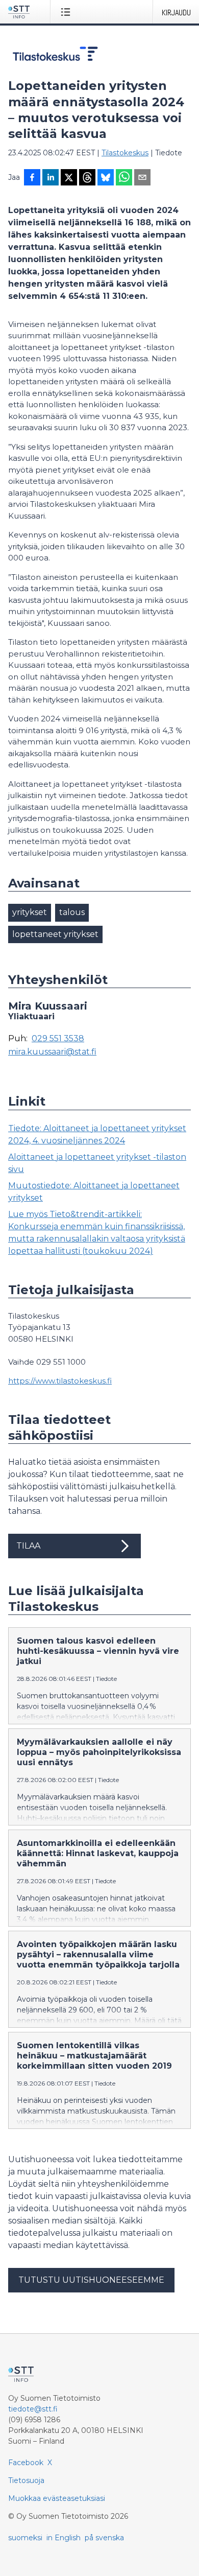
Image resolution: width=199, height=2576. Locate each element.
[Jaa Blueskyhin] (106, 178)
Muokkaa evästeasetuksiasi (57, 2498)
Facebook (26, 2463)
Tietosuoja (26, 2480)
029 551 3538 (58, 1039)
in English (64, 2538)
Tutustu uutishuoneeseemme (91, 2280)
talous (72, 912)
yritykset (30, 912)
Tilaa (28, 1546)
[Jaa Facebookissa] (32, 178)
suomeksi (25, 2538)
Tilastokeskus (125, 153)
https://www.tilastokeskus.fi (60, 1381)
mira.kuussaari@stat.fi (52, 1052)
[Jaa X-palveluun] (69, 178)
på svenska (104, 2538)
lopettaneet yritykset (55, 934)
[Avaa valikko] (68, 12)
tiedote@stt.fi (33, 2409)
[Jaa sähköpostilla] (142, 178)
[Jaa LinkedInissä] (51, 178)
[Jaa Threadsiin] (87, 178)
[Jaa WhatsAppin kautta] (124, 178)
